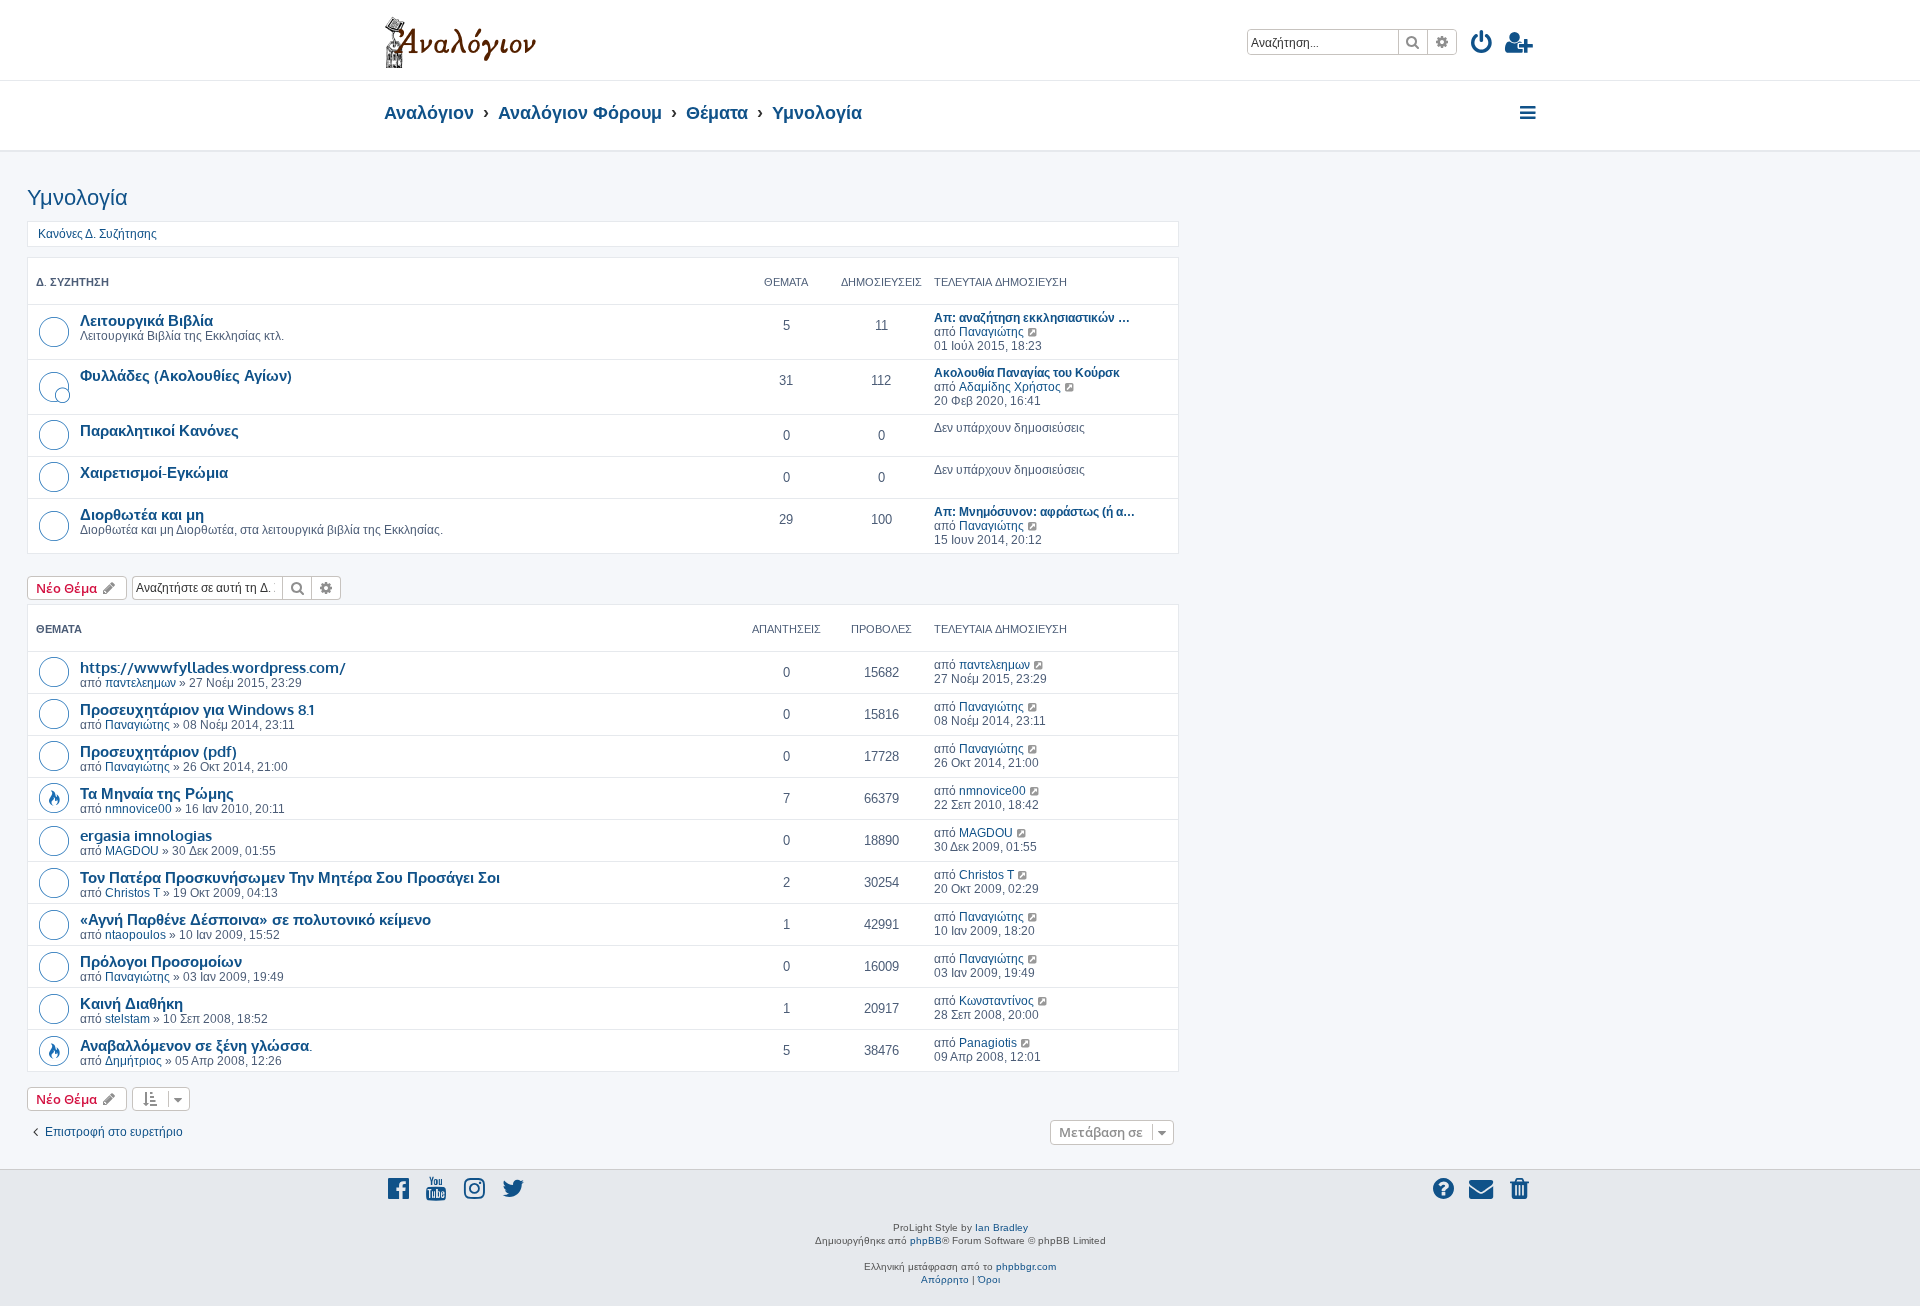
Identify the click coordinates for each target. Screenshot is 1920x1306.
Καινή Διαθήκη (131, 1003)
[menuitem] (1482, 45)
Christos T (132, 893)
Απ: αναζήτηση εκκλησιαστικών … (1032, 318)
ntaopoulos (135, 935)
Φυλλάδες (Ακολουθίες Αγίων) (186, 375)
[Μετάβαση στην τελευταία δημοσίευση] (1039, 665)
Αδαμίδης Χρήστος (1010, 387)
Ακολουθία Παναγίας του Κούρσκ (1027, 373)
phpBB (926, 1240)
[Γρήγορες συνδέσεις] (1529, 114)
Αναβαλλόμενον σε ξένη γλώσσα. (196, 1045)
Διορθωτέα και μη (142, 514)
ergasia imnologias (146, 835)
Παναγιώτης (991, 332)
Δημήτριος (133, 1061)
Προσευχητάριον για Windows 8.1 (197, 709)
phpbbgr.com (1026, 1266)
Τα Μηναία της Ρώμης (157, 793)
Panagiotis (988, 1043)
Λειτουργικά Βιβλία (146, 320)
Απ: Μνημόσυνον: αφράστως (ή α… (1034, 512)
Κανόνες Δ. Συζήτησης (97, 234)
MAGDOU (132, 851)
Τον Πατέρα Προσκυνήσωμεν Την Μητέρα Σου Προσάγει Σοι (290, 877)
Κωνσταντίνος (996, 1001)
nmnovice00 (138, 809)
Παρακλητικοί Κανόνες (159, 430)
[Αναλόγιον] (460, 40)
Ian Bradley (1001, 1227)
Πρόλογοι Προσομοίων (161, 961)
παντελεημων (140, 683)
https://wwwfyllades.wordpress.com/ (213, 667)
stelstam (127, 1019)
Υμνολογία (77, 197)
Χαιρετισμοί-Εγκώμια (154, 472)
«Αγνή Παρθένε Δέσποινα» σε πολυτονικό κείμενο (255, 919)
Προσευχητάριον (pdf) (158, 751)
